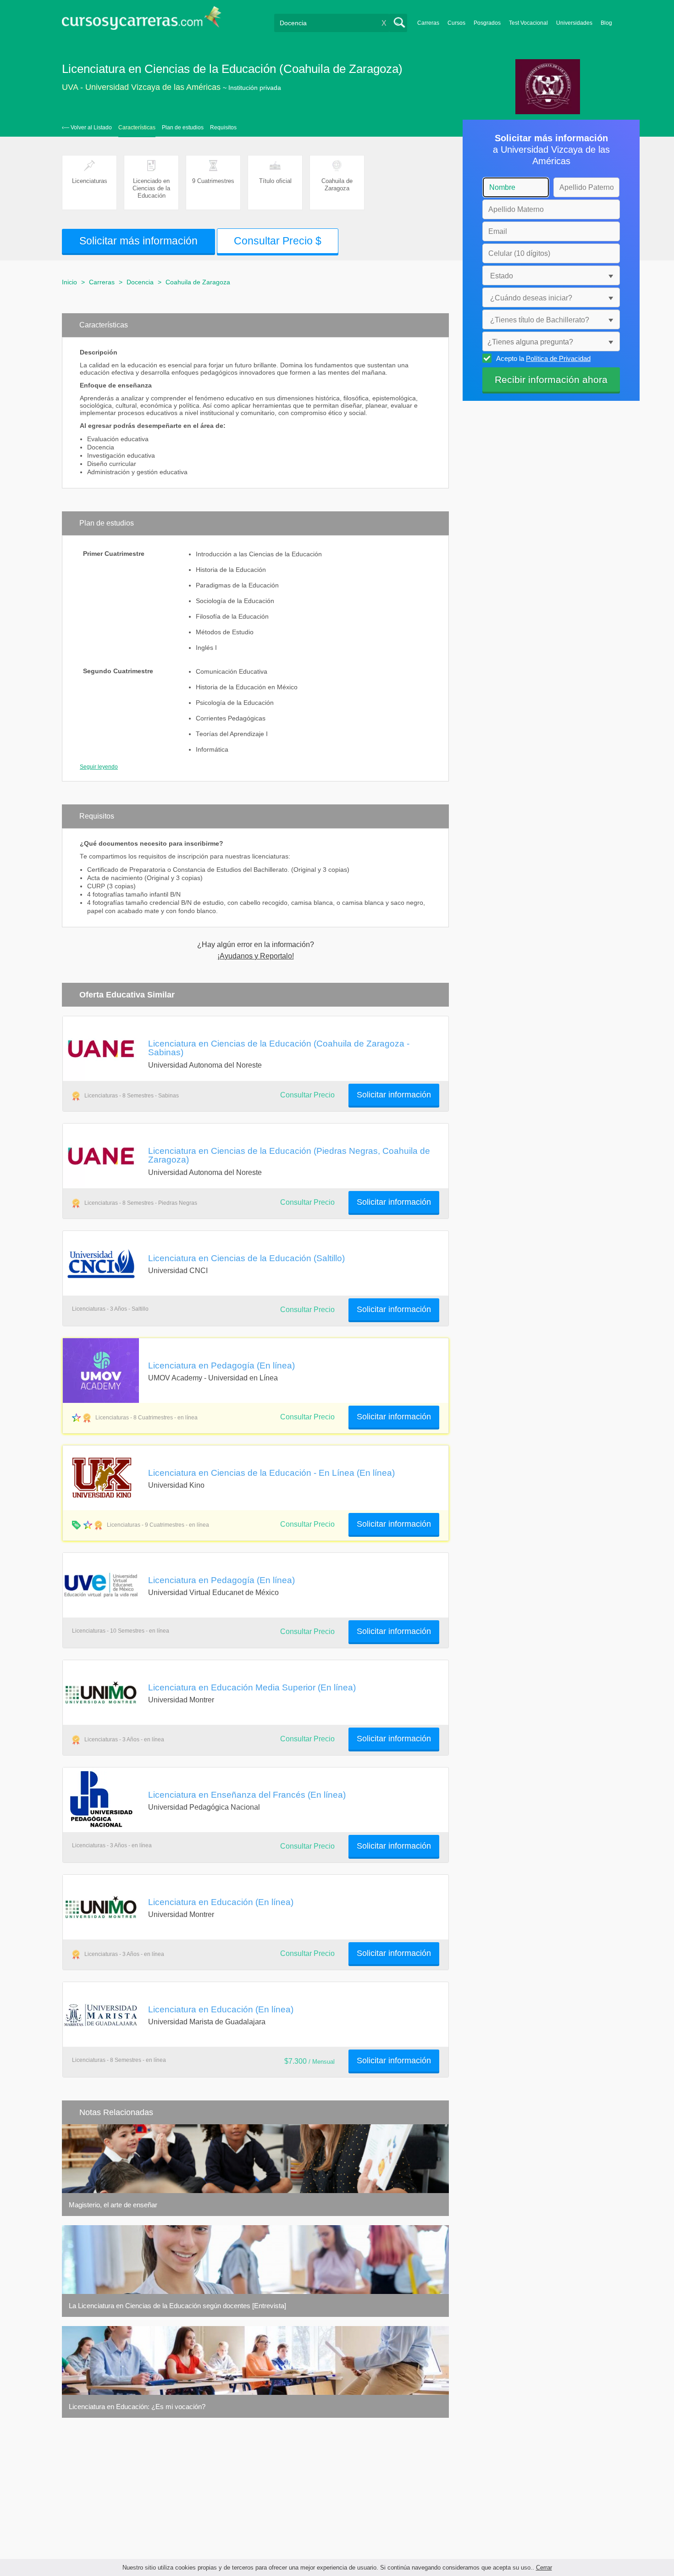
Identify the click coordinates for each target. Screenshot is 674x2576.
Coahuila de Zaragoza (198, 282)
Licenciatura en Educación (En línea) (221, 1902)
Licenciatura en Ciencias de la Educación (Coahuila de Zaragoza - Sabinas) (279, 1048)
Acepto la (543, 358)
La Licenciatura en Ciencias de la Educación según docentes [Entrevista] (177, 2306)
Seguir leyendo (99, 767)
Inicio (69, 282)
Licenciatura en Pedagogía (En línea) (221, 1365)
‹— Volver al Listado (87, 127)
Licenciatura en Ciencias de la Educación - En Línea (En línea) (271, 1473)
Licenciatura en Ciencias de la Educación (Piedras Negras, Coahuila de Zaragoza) (289, 1155)
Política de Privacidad (558, 358)
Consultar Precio (307, 1524)
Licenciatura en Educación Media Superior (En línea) (252, 1687)
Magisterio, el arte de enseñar (113, 2205)
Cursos (456, 23)
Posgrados (487, 23)
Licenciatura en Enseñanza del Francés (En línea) (247, 1795)
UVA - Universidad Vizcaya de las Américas (141, 87)
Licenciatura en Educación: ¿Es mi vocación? (137, 2407)
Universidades (574, 23)
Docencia (140, 282)
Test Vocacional (528, 23)
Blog (606, 23)
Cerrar (544, 2568)
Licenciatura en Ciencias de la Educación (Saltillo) (246, 1258)
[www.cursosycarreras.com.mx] (142, 21)
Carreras (428, 23)
